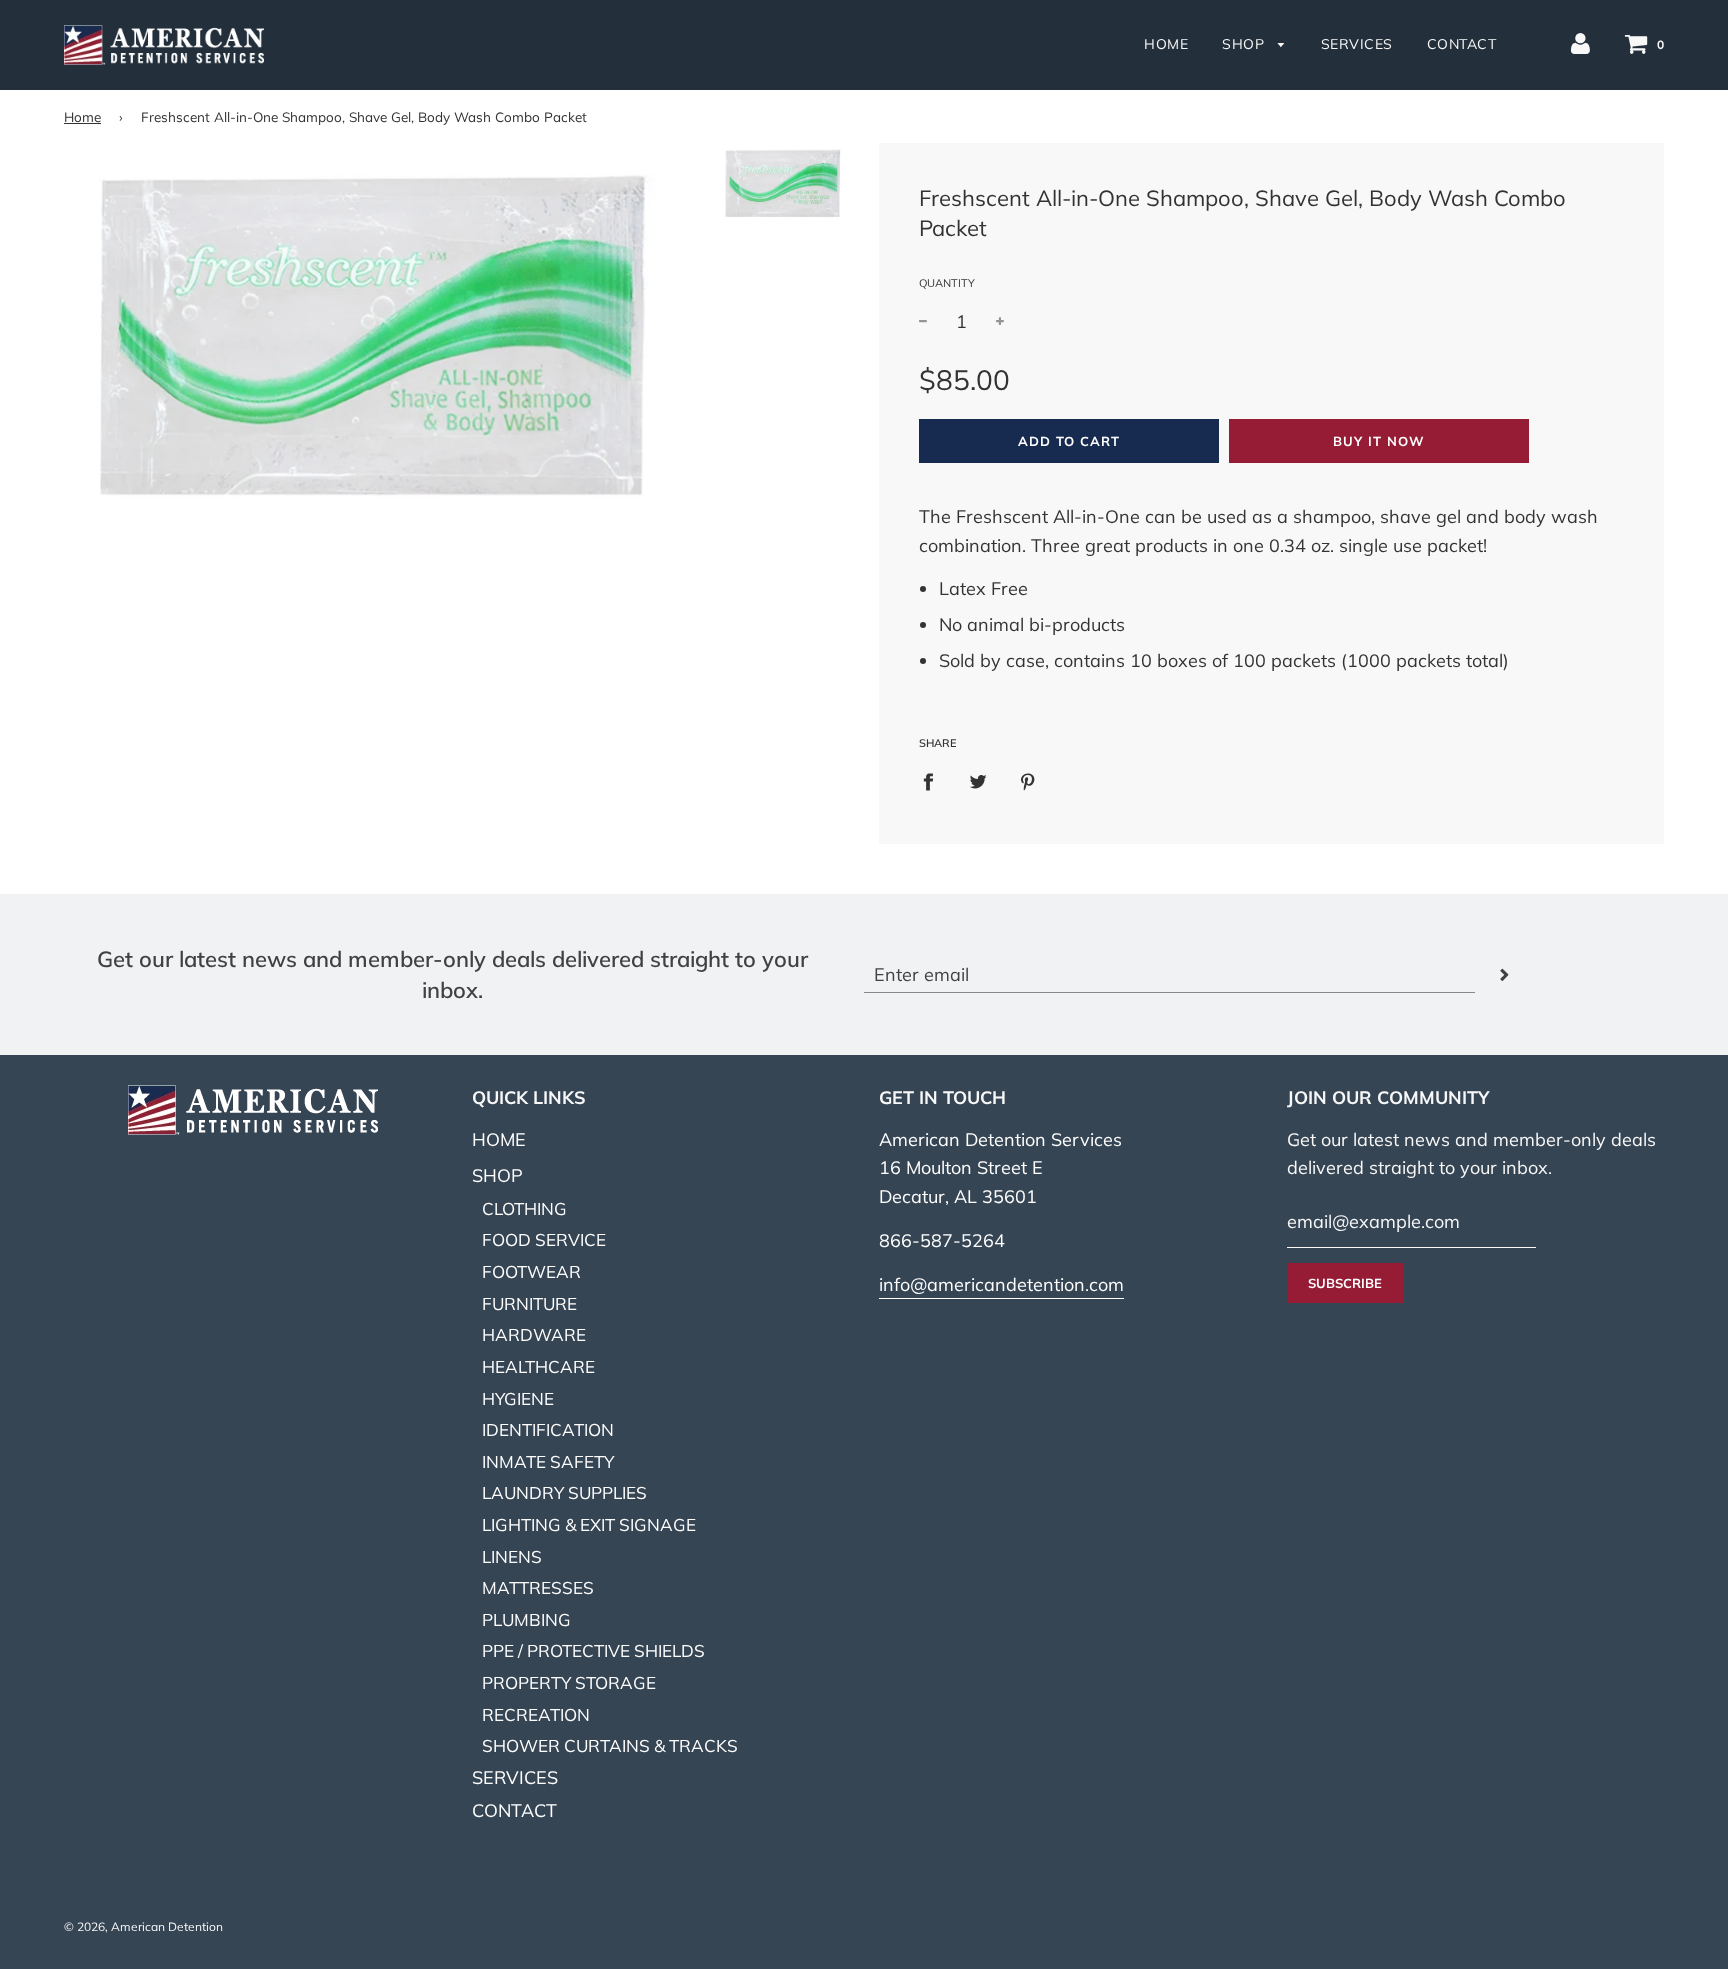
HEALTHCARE (538, 1366)
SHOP (1245, 44)
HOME (1166, 44)
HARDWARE (534, 1334)
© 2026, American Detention (143, 1926)
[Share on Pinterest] (1028, 780)
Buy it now (1379, 441)
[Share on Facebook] (935, 780)
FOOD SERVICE (544, 1239)
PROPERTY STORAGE (569, 1682)
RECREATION (536, 1714)
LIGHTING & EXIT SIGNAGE (589, 1524)
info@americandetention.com (1001, 1284)
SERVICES (1357, 44)
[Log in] (1580, 42)
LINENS (512, 1556)
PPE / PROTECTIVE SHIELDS (593, 1650)
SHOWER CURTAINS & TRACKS (610, 1745)
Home (82, 116)
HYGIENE (518, 1398)
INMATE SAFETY (548, 1461)
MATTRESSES (538, 1587)
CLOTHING (524, 1208)
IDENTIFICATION (548, 1429)
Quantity (947, 283)
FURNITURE (529, 1303)
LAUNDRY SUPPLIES (564, 1492)
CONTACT (1462, 44)
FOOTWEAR (531, 1271)
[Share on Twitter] (978, 780)
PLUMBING (526, 1619)
